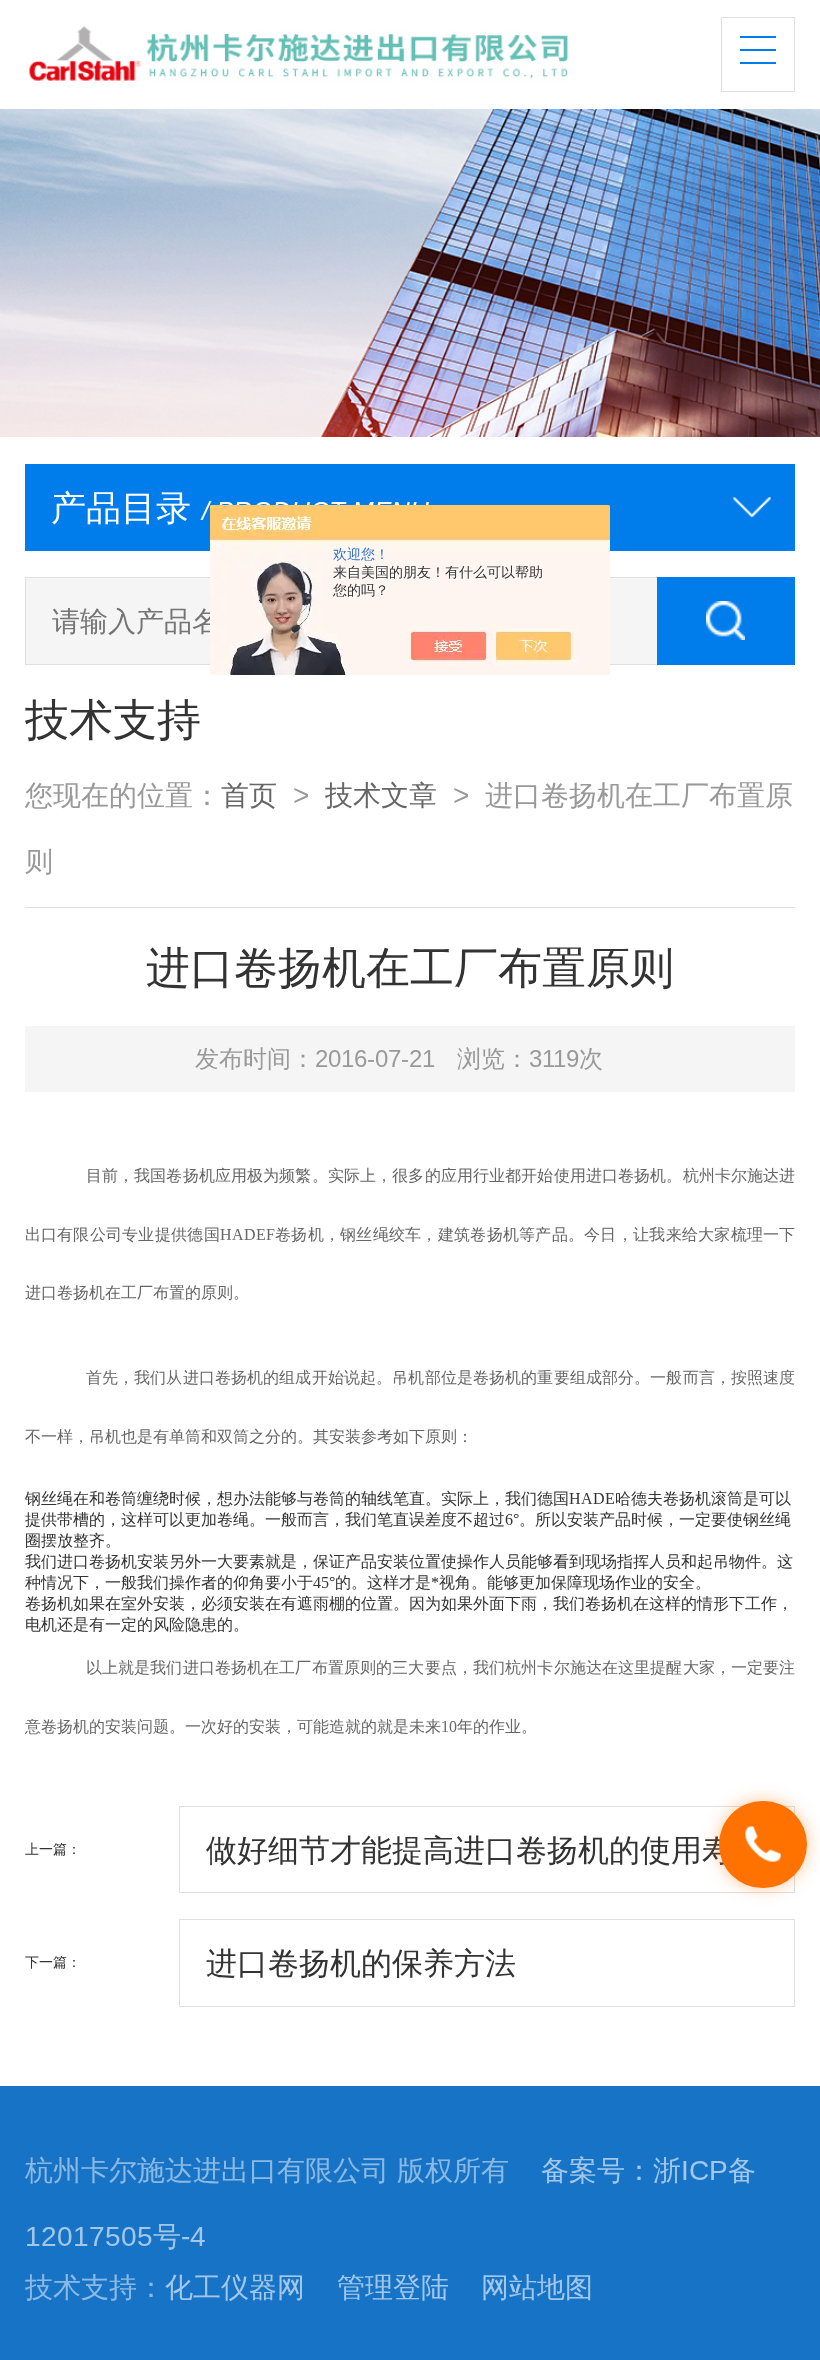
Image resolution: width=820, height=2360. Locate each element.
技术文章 (381, 795)
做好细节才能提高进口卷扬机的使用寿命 (485, 1850)
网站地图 (537, 2287)
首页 (249, 795)
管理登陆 (393, 2287)
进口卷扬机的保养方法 (361, 1963)
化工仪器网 (235, 2287)
